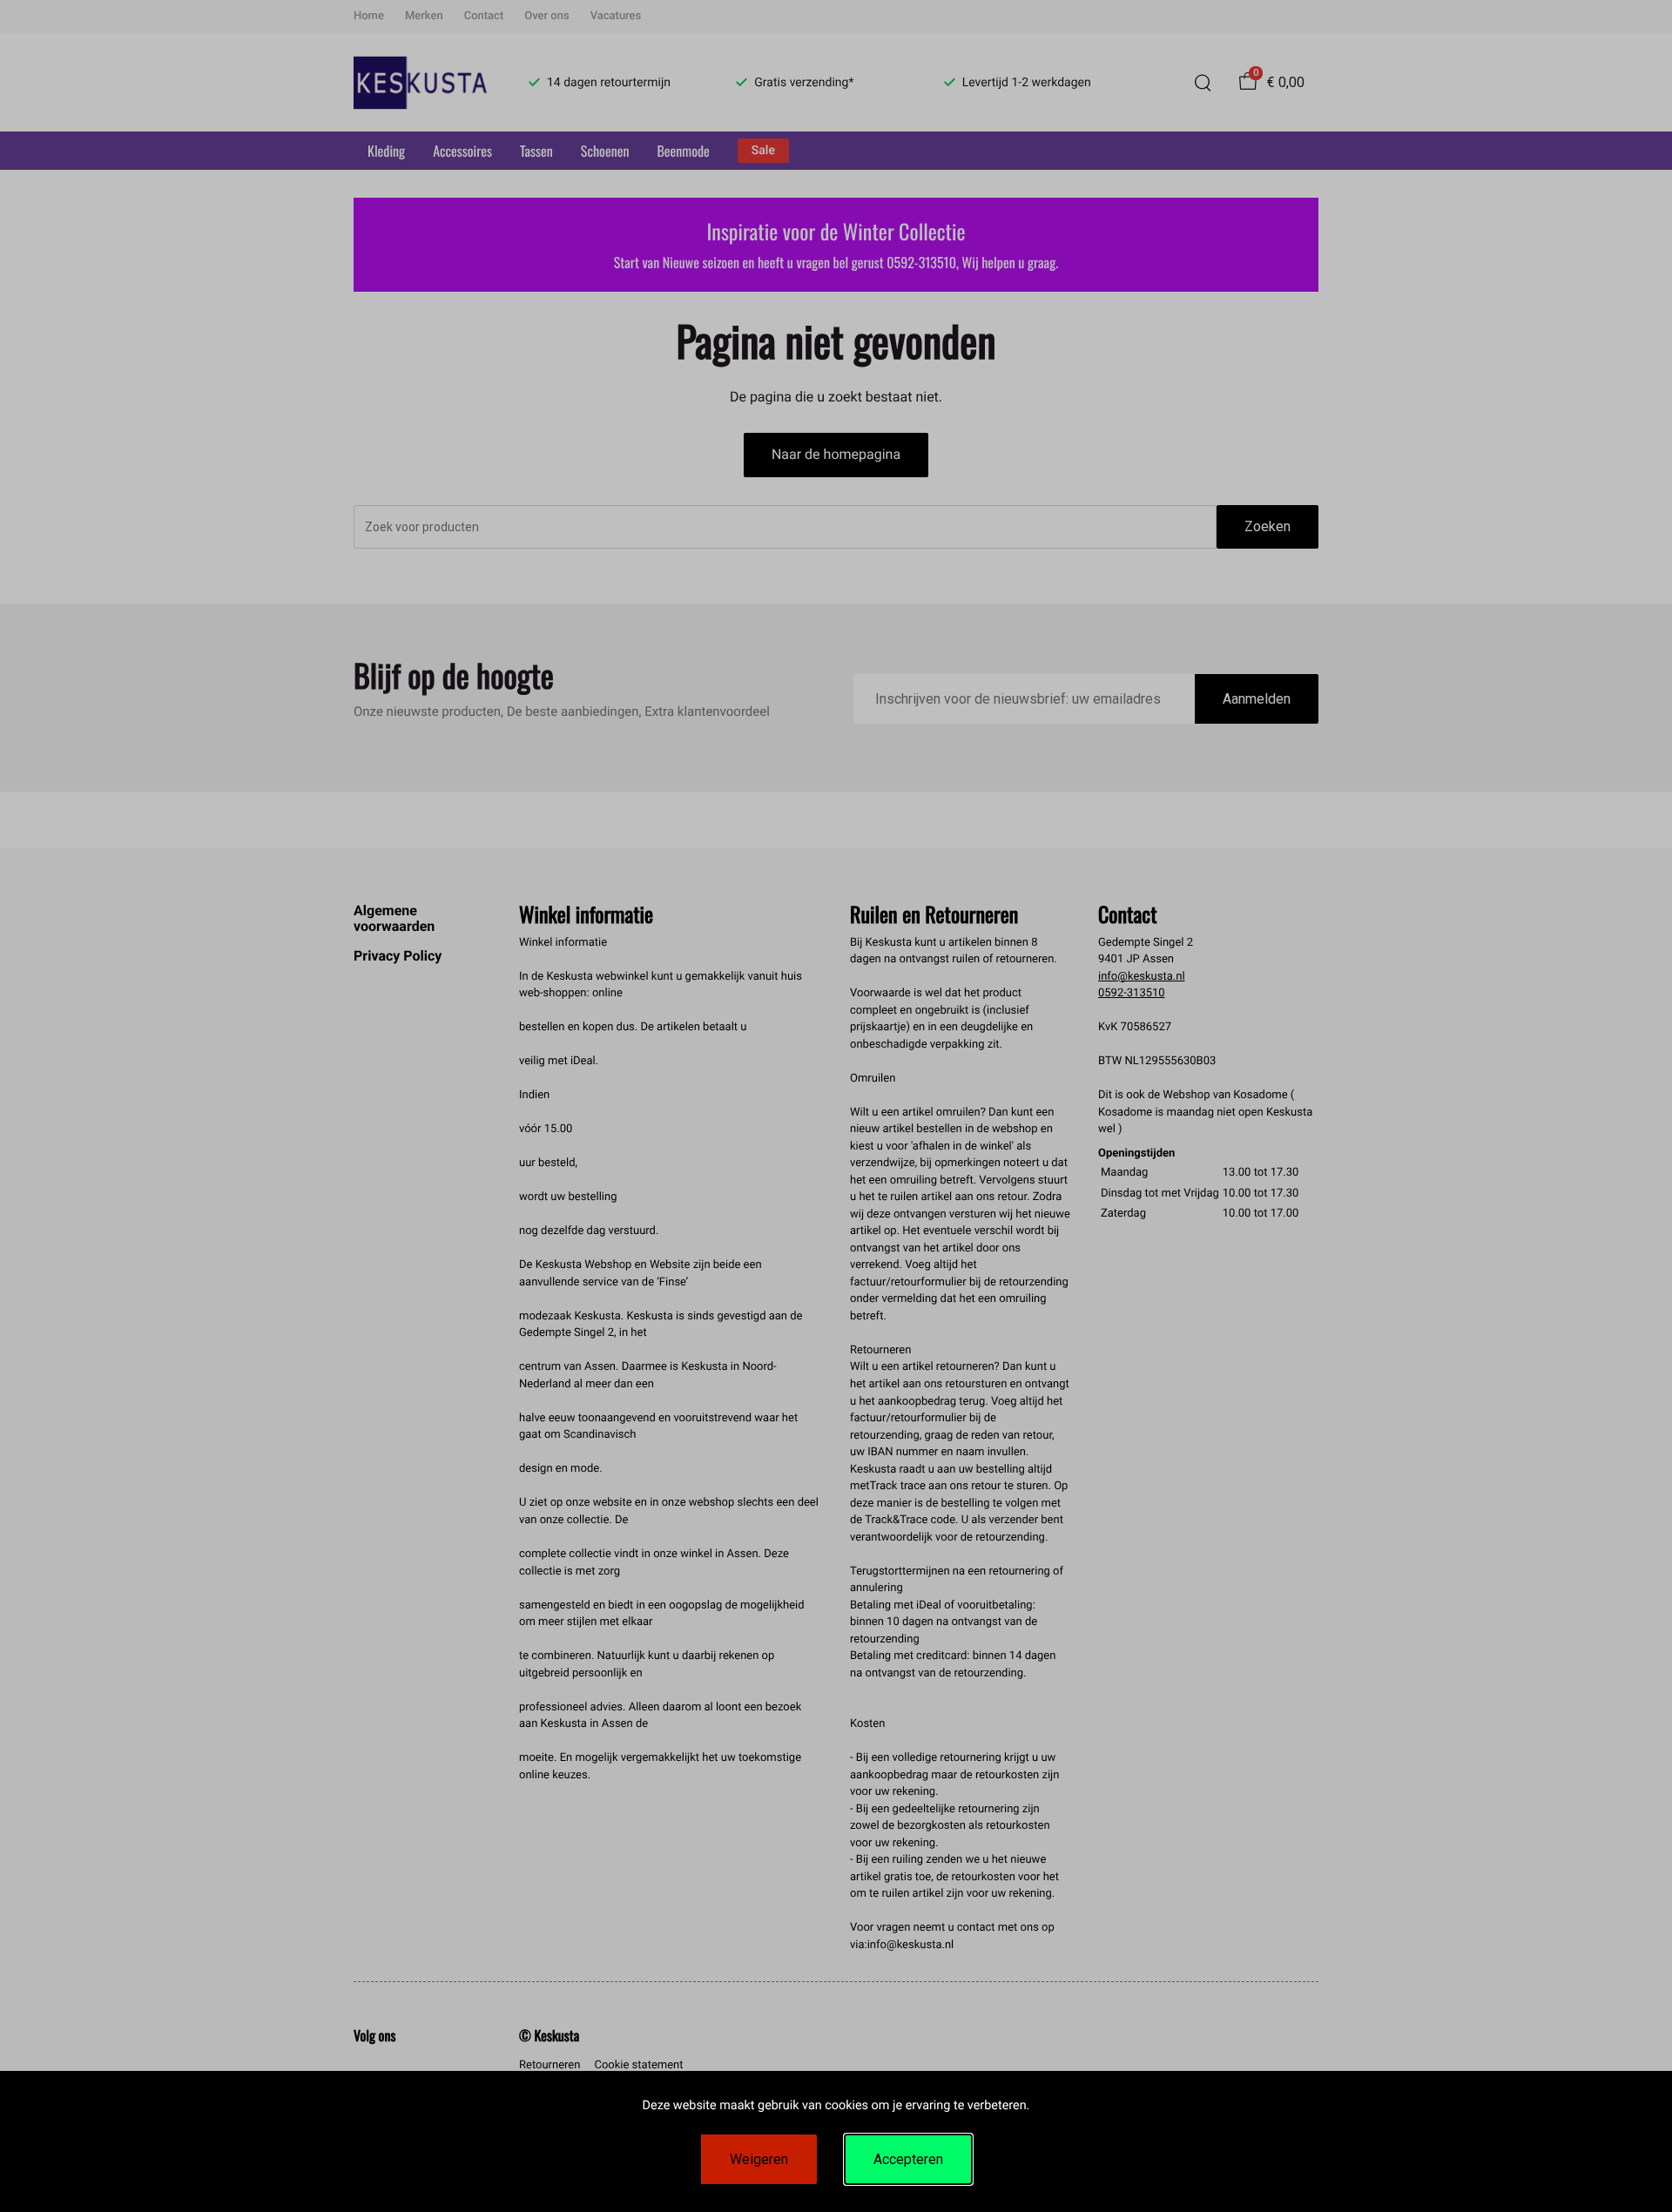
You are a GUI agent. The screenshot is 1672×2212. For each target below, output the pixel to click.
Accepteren (908, 2159)
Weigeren (759, 2159)
